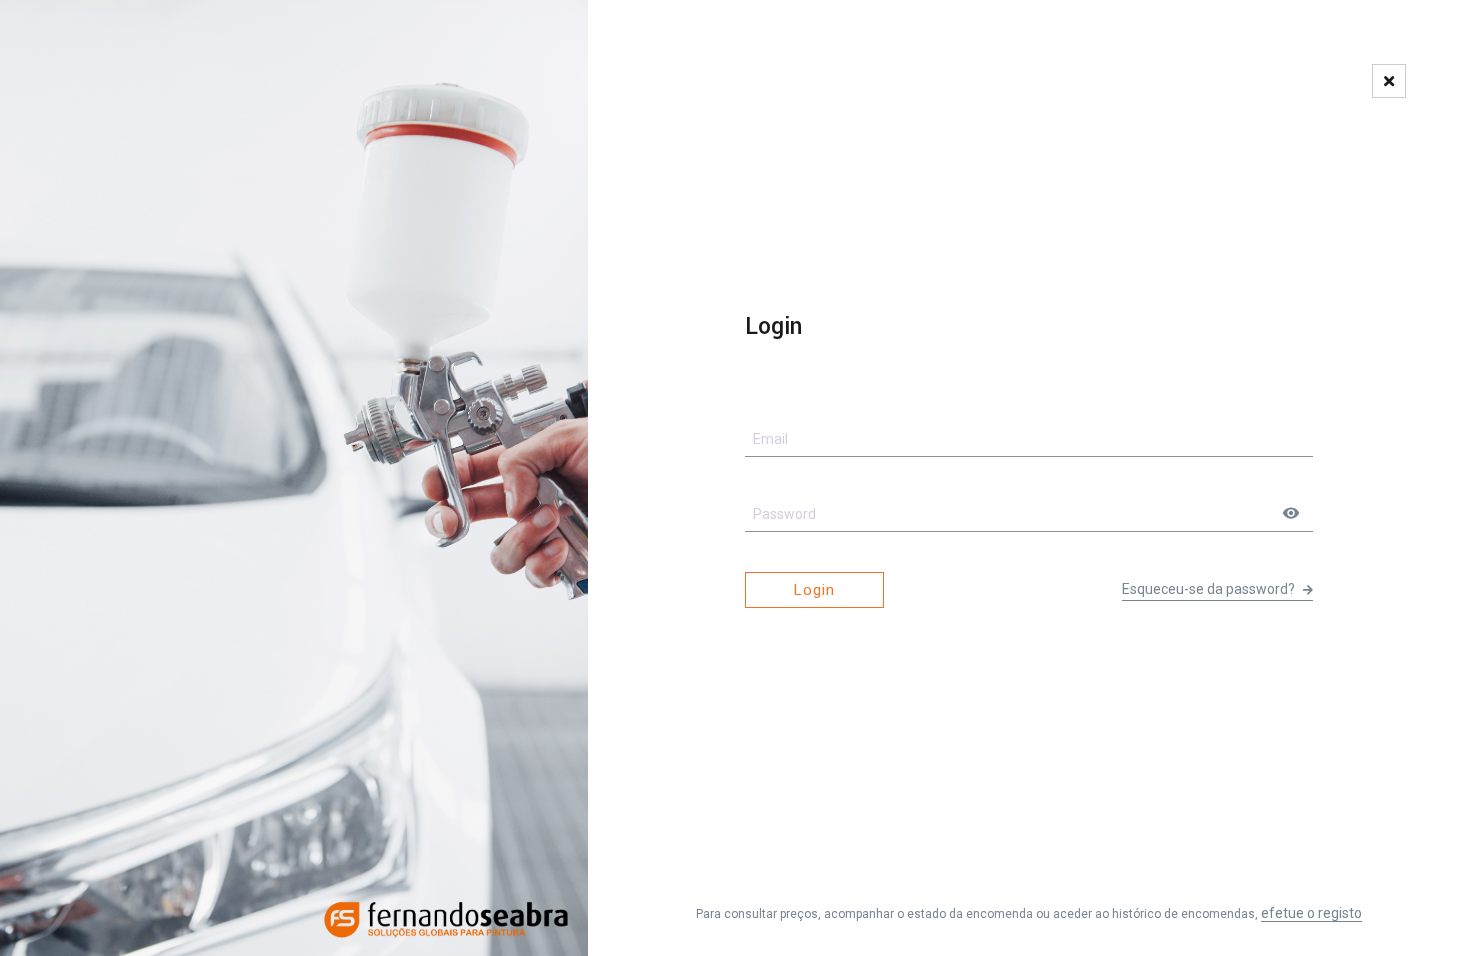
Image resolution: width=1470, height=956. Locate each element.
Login (814, 590)
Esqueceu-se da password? (1210, 589)
